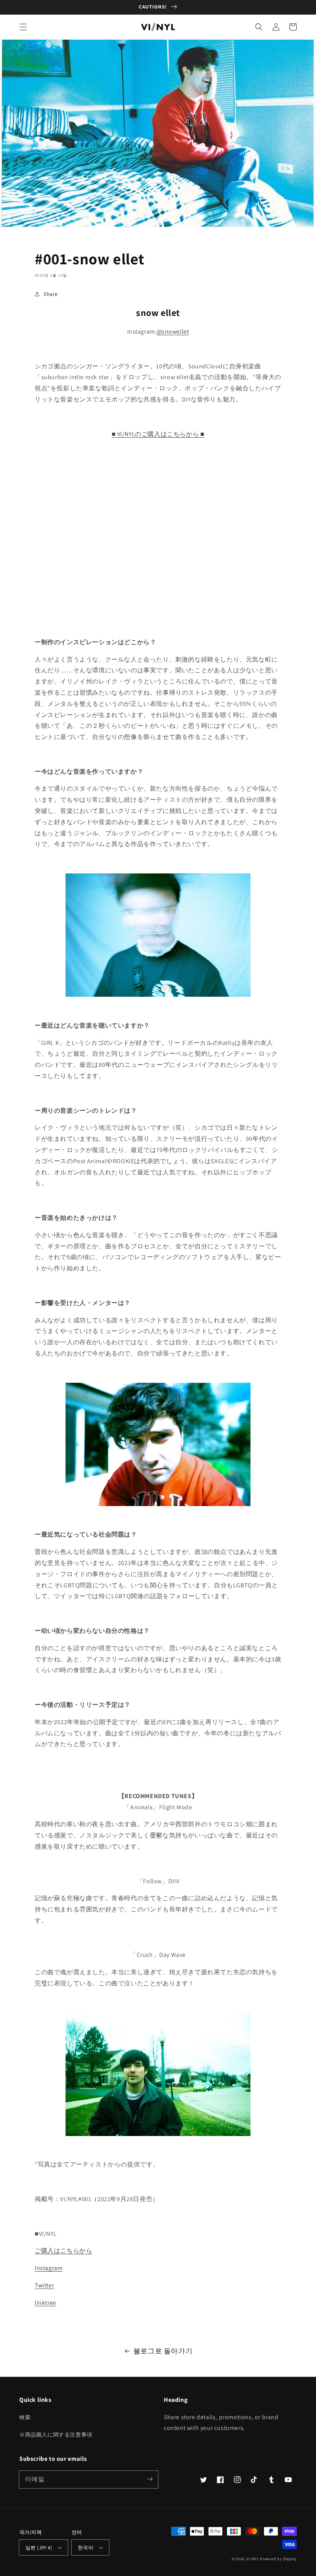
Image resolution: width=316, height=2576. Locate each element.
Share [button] (51, 294)
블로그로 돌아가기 (163, 2351)
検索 (25, 2417)
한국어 (86, 2548)
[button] (23, 27)
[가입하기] (150, 2479)
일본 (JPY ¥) (39, 2548)
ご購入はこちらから (63, 2251)
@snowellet (173, 332)
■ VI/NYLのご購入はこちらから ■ (158, 434)
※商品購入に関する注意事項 (56, 2435)
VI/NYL (252, 2559)
